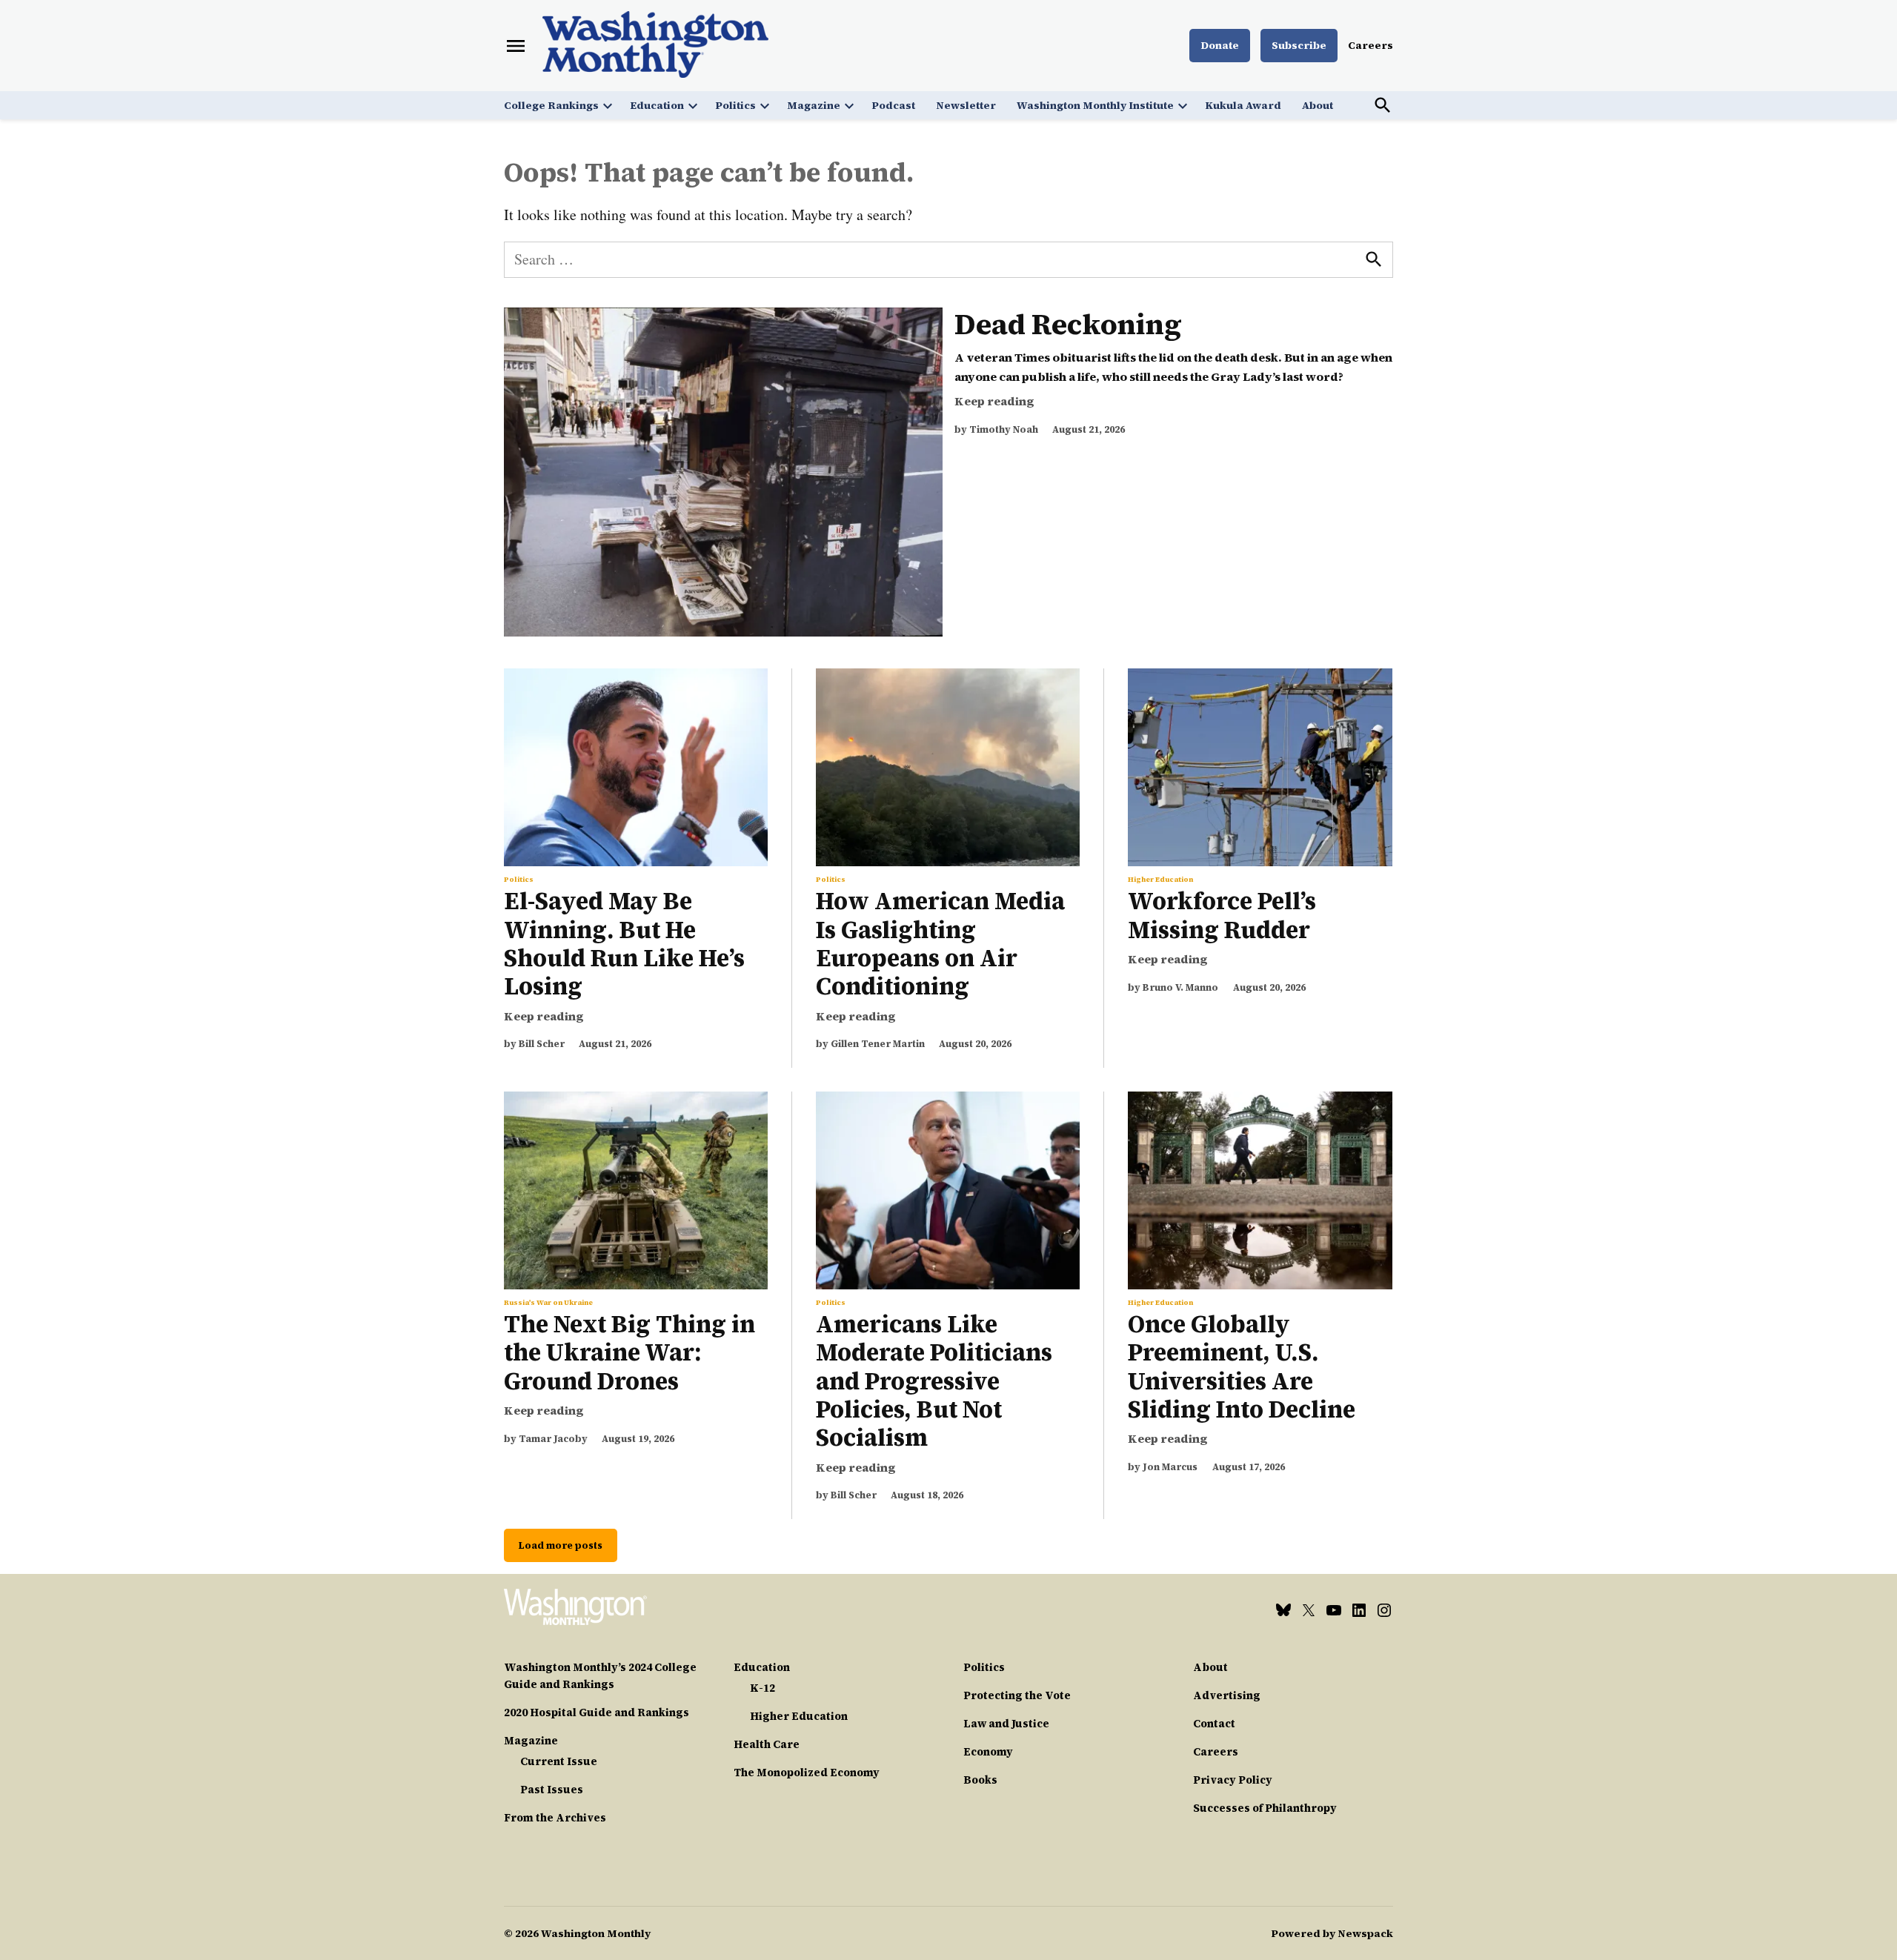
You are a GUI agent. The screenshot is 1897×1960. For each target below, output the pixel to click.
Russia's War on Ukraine (548, 1303)
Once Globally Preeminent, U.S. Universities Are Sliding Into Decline (1242, 1367)
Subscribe (1299, 45)
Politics (735, 105)
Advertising (1227, 1695)
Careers (1371, 45)
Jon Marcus (1170, 1467)
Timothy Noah (1004, 429)
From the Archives (555, 1818)
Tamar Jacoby (553, 1439)
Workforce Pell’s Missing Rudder (1222, 915)
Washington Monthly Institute (1095, 105)
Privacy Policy (1233, 1780)
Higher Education (1160, 880)
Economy (988, 1752)
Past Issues (552, 1790)
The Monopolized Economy (807, 1773)
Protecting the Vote (1017, 1695)
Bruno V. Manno (1180, 987)
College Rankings (551, 105)
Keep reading (994, 401)
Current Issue (559, 1761)
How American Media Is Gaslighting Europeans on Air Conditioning (940, 944)
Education (657, 105)
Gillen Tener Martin (878, 1044)
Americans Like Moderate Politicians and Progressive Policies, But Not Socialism (934, 1381)
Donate (1220, 45)
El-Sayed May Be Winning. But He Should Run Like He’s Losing (624, 944)
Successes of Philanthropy (1265, 1808)
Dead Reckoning (1068, 324)
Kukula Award (1243, 105)
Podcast (893, 105)
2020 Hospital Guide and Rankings (597, 1712)
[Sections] (516, 46)
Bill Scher (542, 1044)
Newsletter (966, 105)
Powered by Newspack (1332, 1933)
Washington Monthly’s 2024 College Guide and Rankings (600, 1676)
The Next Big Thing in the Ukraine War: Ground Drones (629, 1353)
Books (980, 1780)
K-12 (763, 1688)
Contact (1214, 1724)
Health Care (767, 1744)
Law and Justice (1006, 1724)
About (1318, 105)
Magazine (814, 105)
